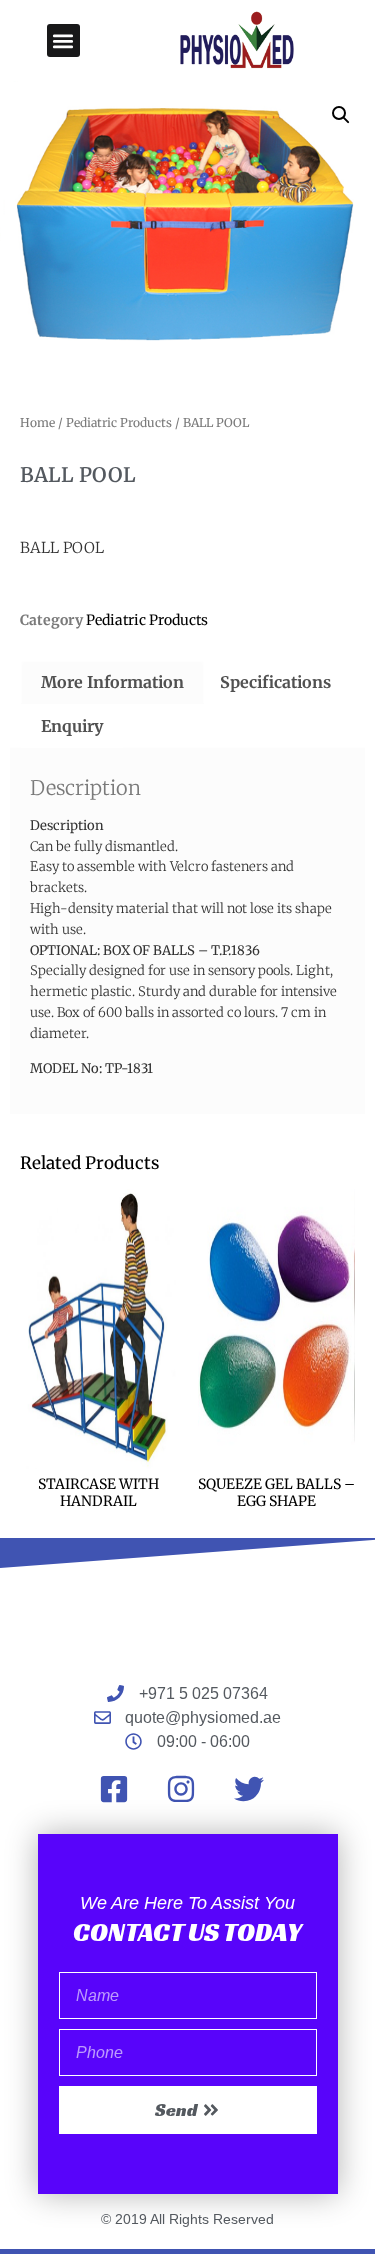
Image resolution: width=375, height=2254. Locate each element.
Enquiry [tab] (72, 726)
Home (37, 422)
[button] (63, 40)
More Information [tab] (112, 682)
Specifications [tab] (275, 682)
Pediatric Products (119, 422)
